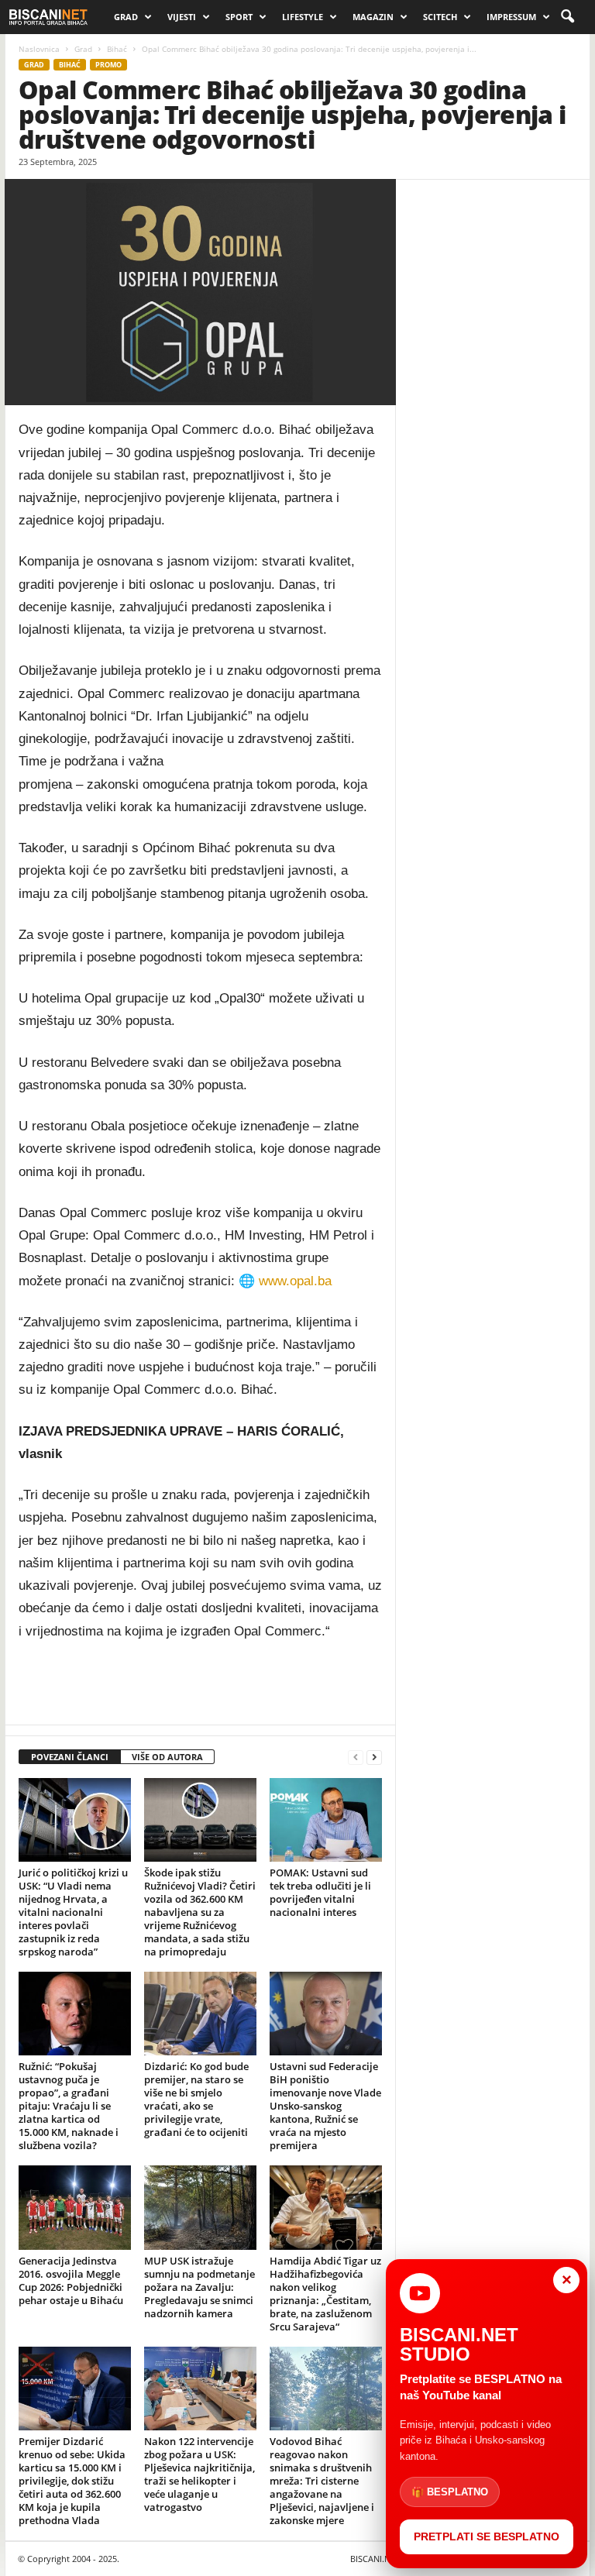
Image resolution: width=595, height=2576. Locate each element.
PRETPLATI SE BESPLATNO (487, 2536)
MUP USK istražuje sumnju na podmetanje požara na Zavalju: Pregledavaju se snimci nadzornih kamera (199, 2287)
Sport (239, 17)
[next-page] (374, 1757)
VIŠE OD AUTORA (167, 1757)
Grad (126, 17)
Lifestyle (303, 17)
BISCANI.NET (375, 2559)
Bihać (117, 49)
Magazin (373, 17)
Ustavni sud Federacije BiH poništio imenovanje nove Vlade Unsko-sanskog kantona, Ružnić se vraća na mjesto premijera (325, 2106)
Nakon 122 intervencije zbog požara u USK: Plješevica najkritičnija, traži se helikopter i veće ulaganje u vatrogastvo (199, 2474)
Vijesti (182, 17)
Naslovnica (39, 49)
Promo (108, 65)
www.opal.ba (295, 1281)
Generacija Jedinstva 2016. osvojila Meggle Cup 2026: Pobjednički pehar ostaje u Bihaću (71, 2280)
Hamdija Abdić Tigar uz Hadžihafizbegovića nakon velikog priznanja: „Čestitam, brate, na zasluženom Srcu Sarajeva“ (325, 2294)
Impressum (511, 17)
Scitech (440, 17)
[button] (567, 17)
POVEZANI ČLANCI (70, 1757)
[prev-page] (356, 1757)
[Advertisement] (201, 1684)
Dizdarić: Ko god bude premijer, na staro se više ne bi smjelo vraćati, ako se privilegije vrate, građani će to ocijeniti (196, 2099)
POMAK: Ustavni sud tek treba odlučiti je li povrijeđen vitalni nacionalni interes (320, 1892)
